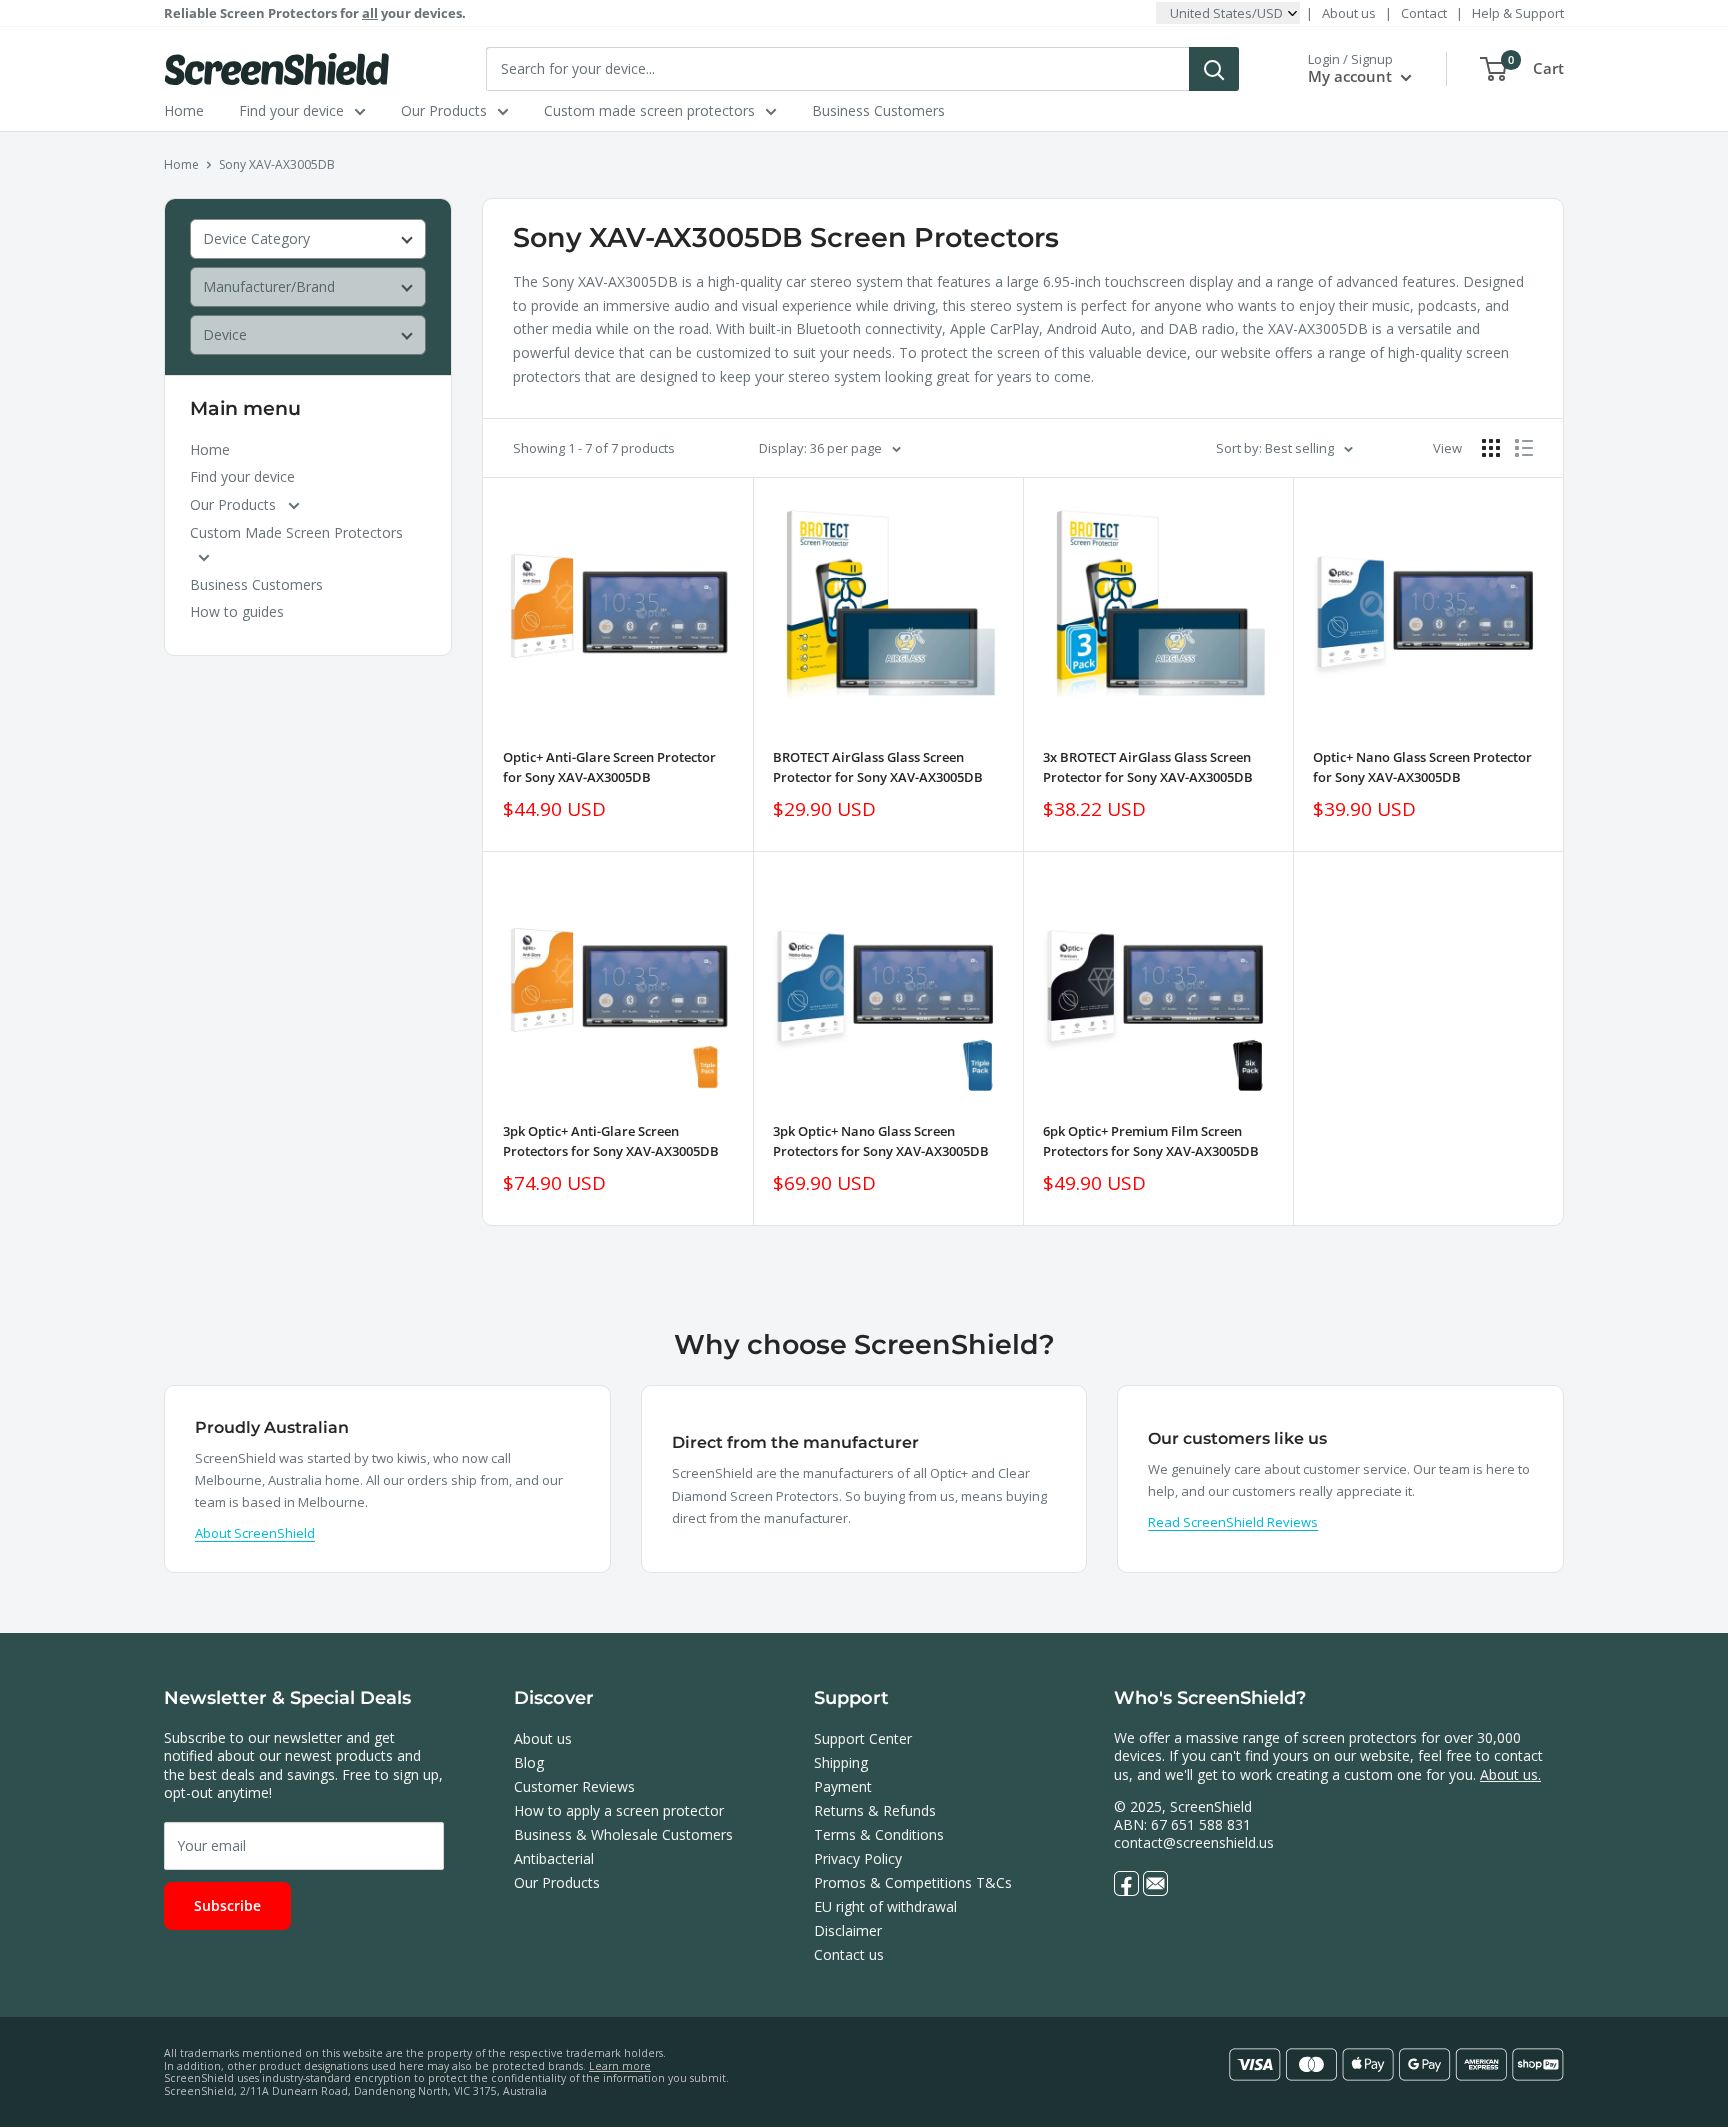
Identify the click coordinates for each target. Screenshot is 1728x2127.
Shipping (841, 1762)
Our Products (444, 110)
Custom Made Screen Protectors (296, 532)
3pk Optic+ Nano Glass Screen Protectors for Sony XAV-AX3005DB (881, 1141)
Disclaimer (848, 1930)
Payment (843, 1786)
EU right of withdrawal (885, 1906)
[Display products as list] (1524, 448)
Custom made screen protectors (649, 110)
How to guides (237, 611)
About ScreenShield (255, 1533)
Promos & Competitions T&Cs (913, 1882)
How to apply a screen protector (619, 1810)
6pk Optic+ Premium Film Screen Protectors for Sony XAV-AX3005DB (1151, 1141)
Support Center (863, 1738)
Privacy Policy (858, 1858)
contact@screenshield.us (1194, 1842)
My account (1352, 76)
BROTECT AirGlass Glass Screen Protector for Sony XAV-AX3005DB (878, 767)
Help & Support (1518, 13)
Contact (1424, 13)
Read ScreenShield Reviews (1233, 1522)
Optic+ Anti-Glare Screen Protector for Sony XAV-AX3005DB (609, 767)
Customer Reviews (574, 1786)
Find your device (291, 110)
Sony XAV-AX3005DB (277, 164)
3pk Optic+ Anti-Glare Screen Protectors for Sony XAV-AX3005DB (611, 1141)
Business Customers (878, 110)
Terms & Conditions (879, 1834)
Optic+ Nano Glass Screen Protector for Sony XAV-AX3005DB (1422, 767)
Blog (529, 1762)
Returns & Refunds (875, 1810)
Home (184, 110)
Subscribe (227, 1905)
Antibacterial (554, 1858)
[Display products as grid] (1491, 448)
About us (1349, 13)
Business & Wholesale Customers (623, 1834)
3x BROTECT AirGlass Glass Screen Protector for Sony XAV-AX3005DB (1148, 767)
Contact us (849, 1954)
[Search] (1214, 69)
